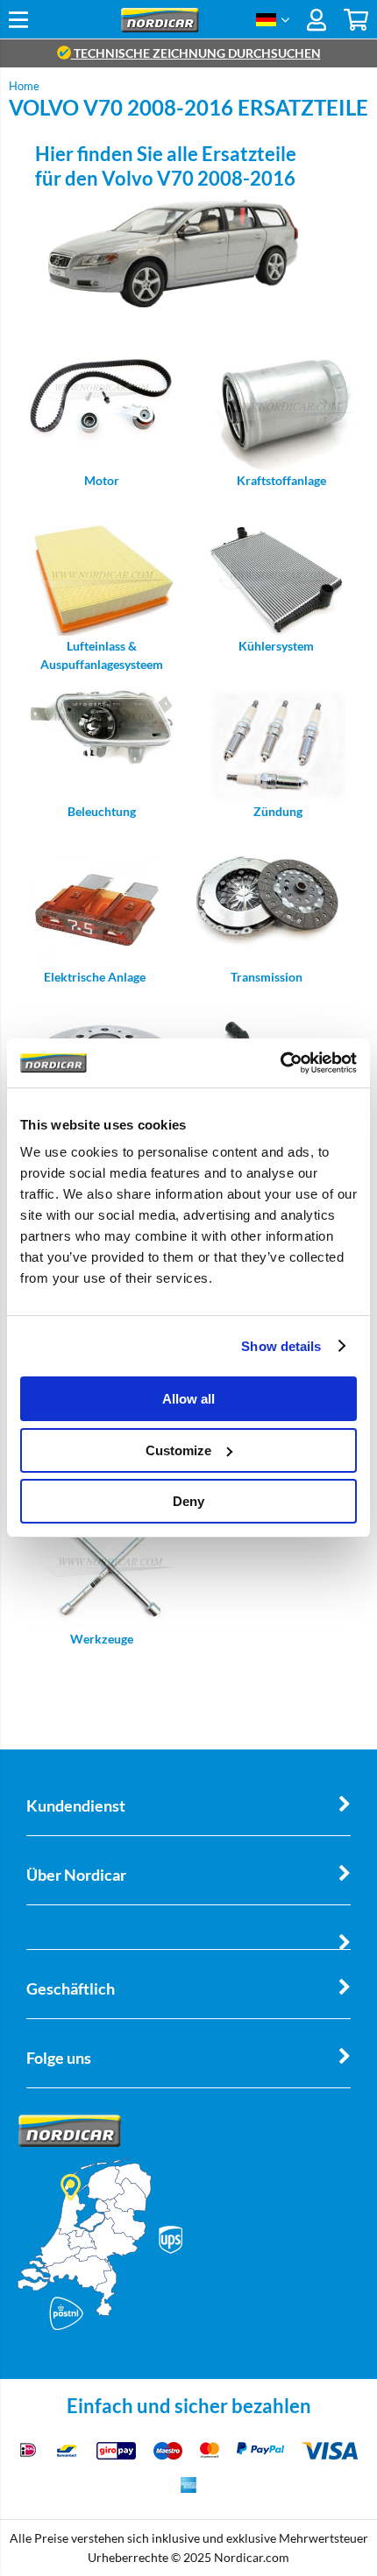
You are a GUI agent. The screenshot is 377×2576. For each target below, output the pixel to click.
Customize (178, 1450)
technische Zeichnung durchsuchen (196, 53)
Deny (188, 1501)
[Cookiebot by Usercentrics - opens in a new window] (280, 1063)
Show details (281, 1346)
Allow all (188, 1399)
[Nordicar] (160, 28)
